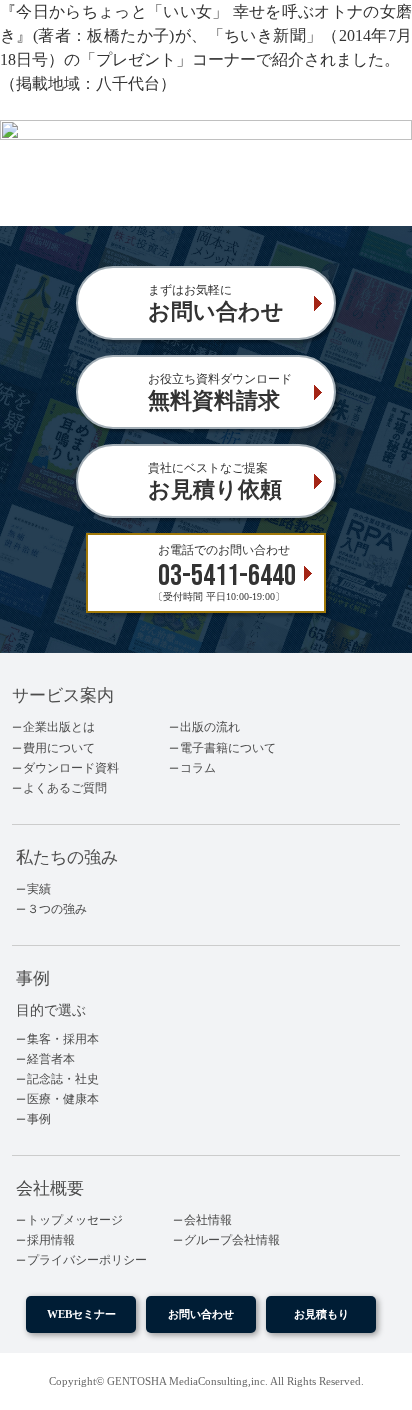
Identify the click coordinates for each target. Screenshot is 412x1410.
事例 (39, 1119)
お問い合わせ (201, 1314)
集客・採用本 (63, 1039)
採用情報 (51, 1240)
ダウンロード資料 (71, 768)
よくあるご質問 (65, 788)
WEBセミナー (81, 1314)
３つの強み (57, 909)
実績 (39, 889)
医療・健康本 (63, 1099)
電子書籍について (228, 748)
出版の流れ (210, 727)
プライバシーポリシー (87, 1260)
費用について (59, 748)
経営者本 (51, 1059)
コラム (198, 768)
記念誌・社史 (63, 1079)
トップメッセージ (75, 1220)
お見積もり (321, 1314)
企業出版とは (59, 727)
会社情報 (208, 1220)
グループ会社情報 (232, 1240)
